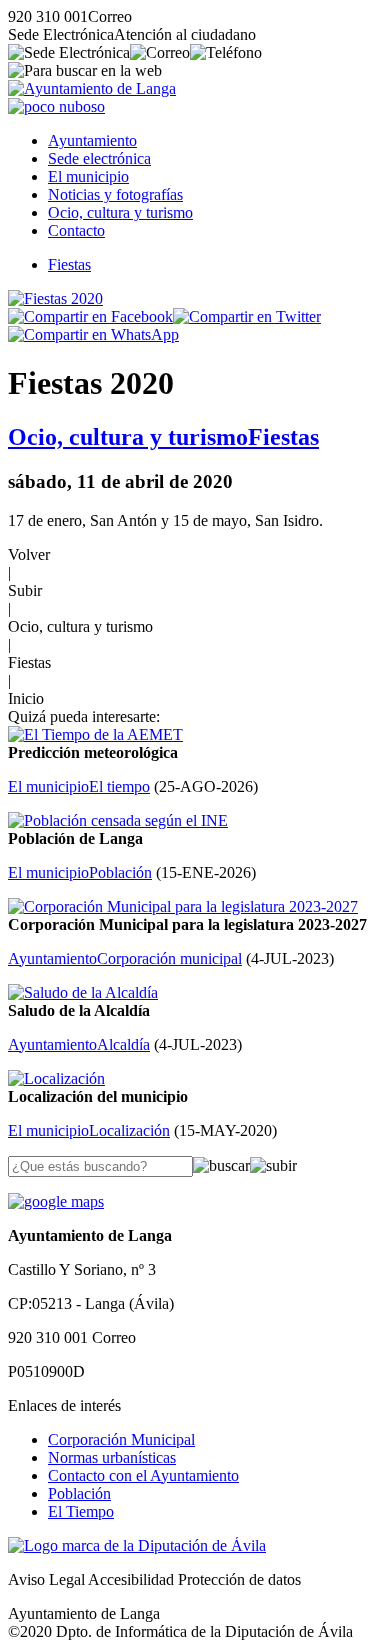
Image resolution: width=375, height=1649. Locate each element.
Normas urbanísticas (112, 1457)
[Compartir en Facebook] (90, 316)
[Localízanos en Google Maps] (56, 1201)
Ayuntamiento (92, 140)
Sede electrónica (99, 158)
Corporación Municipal (121, 1439)
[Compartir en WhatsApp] (93, 334)
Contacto (76, 230)
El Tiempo (81, 1511)
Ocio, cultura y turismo (120, 212)
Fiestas (69, 264)
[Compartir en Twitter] (247, 316)
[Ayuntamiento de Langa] (92, 88)
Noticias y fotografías (115, 194)
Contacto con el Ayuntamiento (143, 1475)
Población (79, 1493)
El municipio (88, 176)
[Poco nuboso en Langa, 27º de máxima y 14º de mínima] (56, 106)
